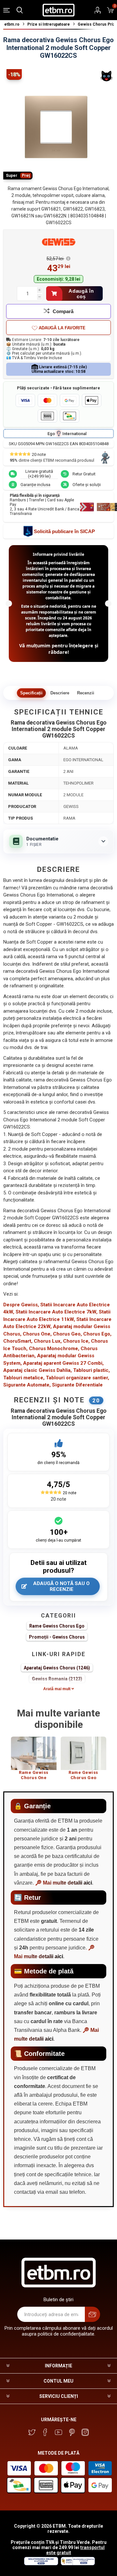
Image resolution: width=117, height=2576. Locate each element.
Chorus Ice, (76, 1341)
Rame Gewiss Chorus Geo (83, 1775)
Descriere (60, 693)
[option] (34, 1761)
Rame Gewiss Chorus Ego (57, 1626)
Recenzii (86, 693)
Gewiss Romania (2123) (57, 1679)
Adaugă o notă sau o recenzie (61, 1586)
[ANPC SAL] (77, 2564)
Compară (63, 311)
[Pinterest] (72, 2432)
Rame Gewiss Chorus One (34, 1775)
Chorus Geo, (67, 1334)
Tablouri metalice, (24, 1378)
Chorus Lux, (48, 1341)
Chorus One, (37, 1334)
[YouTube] (58, 2432)
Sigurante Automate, (27, 1385)
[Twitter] (32, 2432)
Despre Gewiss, (21, 1305)
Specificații (31, 693)
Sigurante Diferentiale (77, 1385)
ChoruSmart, (18, 1341)
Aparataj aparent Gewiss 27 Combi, (63, 1363)
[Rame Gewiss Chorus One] (34, 1753)
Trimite (92, 2314)
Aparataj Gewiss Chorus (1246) (57, 1668)
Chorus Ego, (97, 1334)
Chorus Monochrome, (54, 1349)
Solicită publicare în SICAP (64, 531)
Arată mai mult (57, 1689)
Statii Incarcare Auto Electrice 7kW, (57, 1312)
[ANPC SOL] (41, 2564)
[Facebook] (45, 2432)
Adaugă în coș (81, 294)
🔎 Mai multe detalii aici (64, 1883)
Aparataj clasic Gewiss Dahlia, (38, 1370)
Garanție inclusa (35, 485)
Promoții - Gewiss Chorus (57, 1637)
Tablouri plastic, (91, 1370)
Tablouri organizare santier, (78, 1378)
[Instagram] (85, 2432)
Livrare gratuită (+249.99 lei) (39, 474)
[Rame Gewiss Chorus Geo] (83, 1753)
